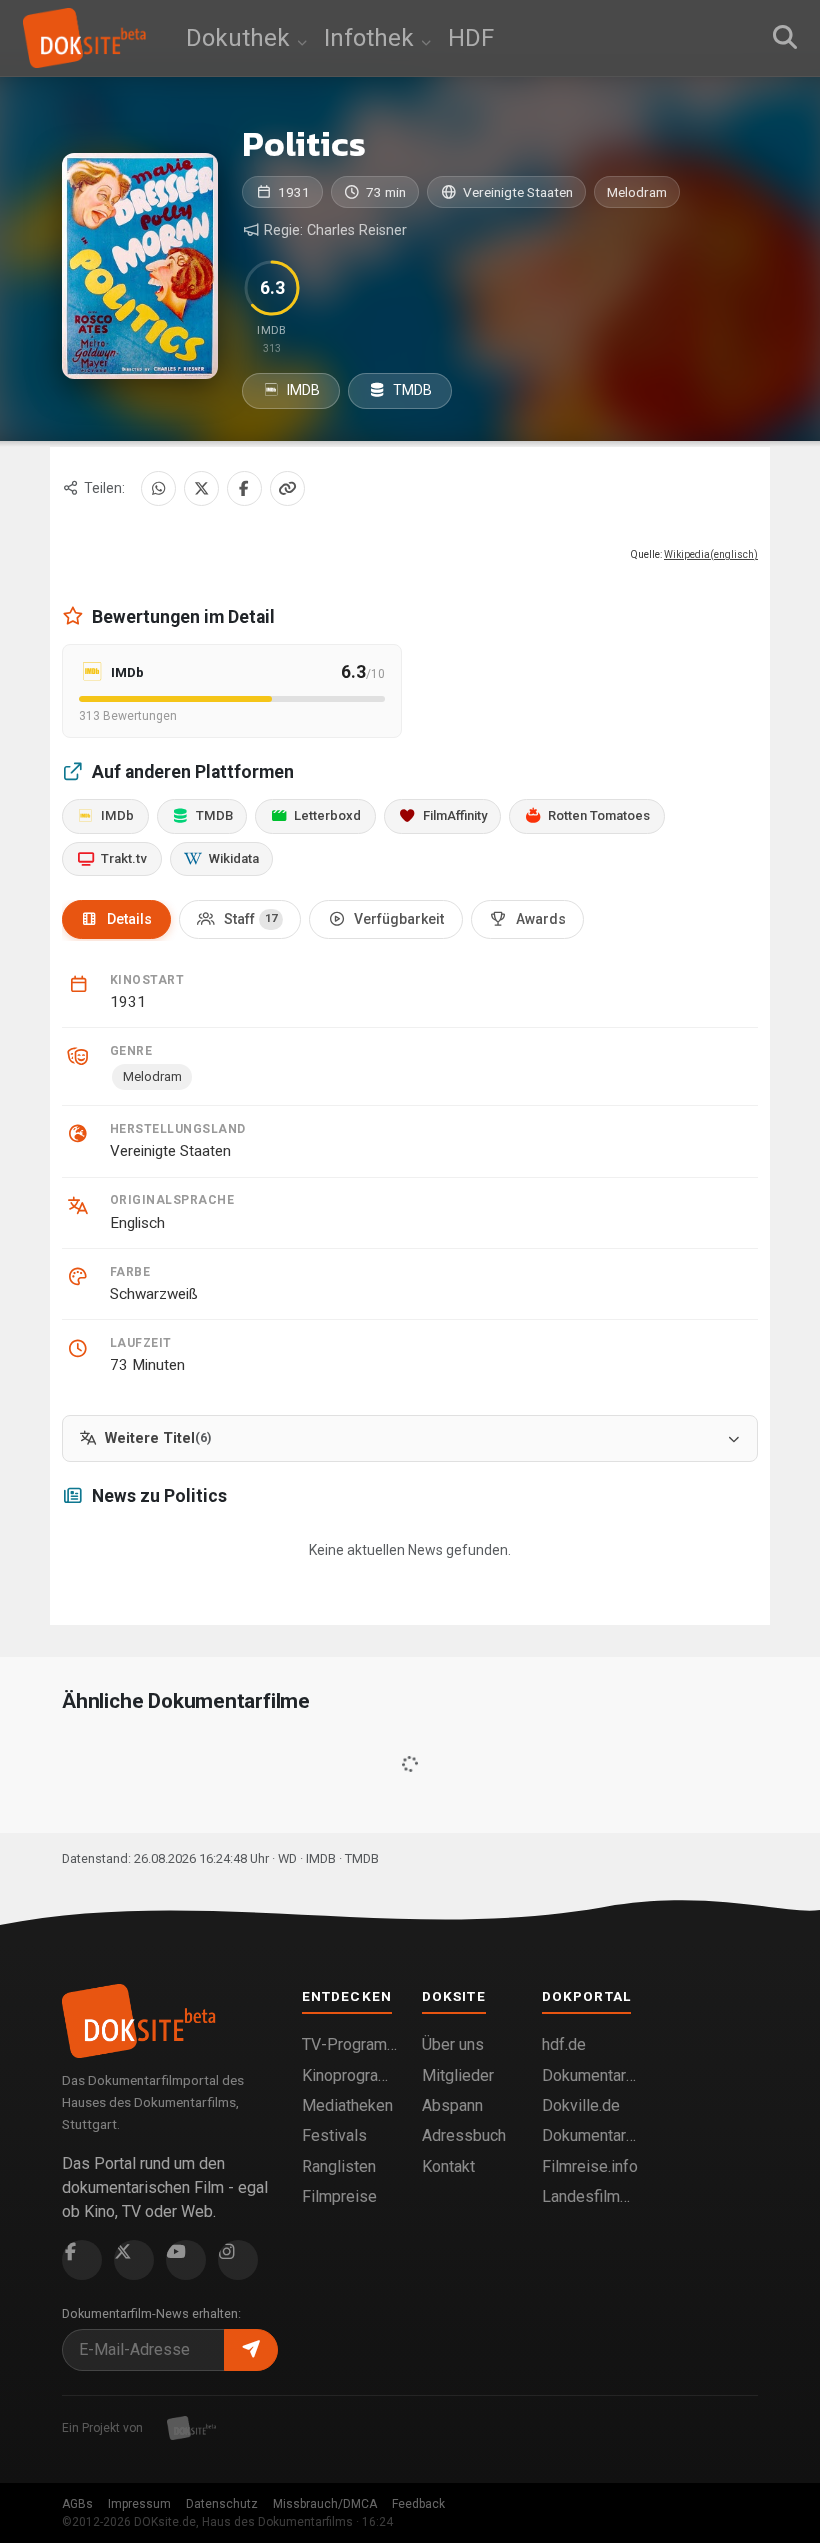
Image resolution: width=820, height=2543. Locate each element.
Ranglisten (339, 2166)
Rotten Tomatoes (599, 815)
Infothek (372, 38)
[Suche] (785, 38)
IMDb (117, 815)
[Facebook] (244, 488)
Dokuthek (241, 38)
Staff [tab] (250, 919)
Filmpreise (339, 2196)
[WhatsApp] (158, 488)
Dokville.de (581, 2105)
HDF (471, 38)
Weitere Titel (158, 1438)
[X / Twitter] (201, 488)
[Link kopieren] (287, 488)
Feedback (418, 2504)
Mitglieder (458, 2075)
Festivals (334, 2135)
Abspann (452, 2105)
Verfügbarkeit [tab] (399, 919)
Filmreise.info (590, 2166)
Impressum (139, 2504)
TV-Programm (350, 2044)
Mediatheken (347, 2105)
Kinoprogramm (350, 2075)
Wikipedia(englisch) (711, 554)
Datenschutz (222, 2504)
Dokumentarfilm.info (590, 2075)
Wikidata (234, 858)
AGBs (77, 2504)
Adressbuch (464, 2135)
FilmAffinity (455, 815)
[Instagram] (238, 2260)
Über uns (453, 2044)
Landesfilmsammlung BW (590, 2196)
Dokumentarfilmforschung (590, 2135)
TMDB (411, 390)
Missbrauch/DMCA (325, 2504)
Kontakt (448, 2166)
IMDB (302, 390)
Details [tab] (129, 919)
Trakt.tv (124, 858)
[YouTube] (186, 2260)
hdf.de (564, 2044)
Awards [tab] (541, 919)
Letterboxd (327, 815)
